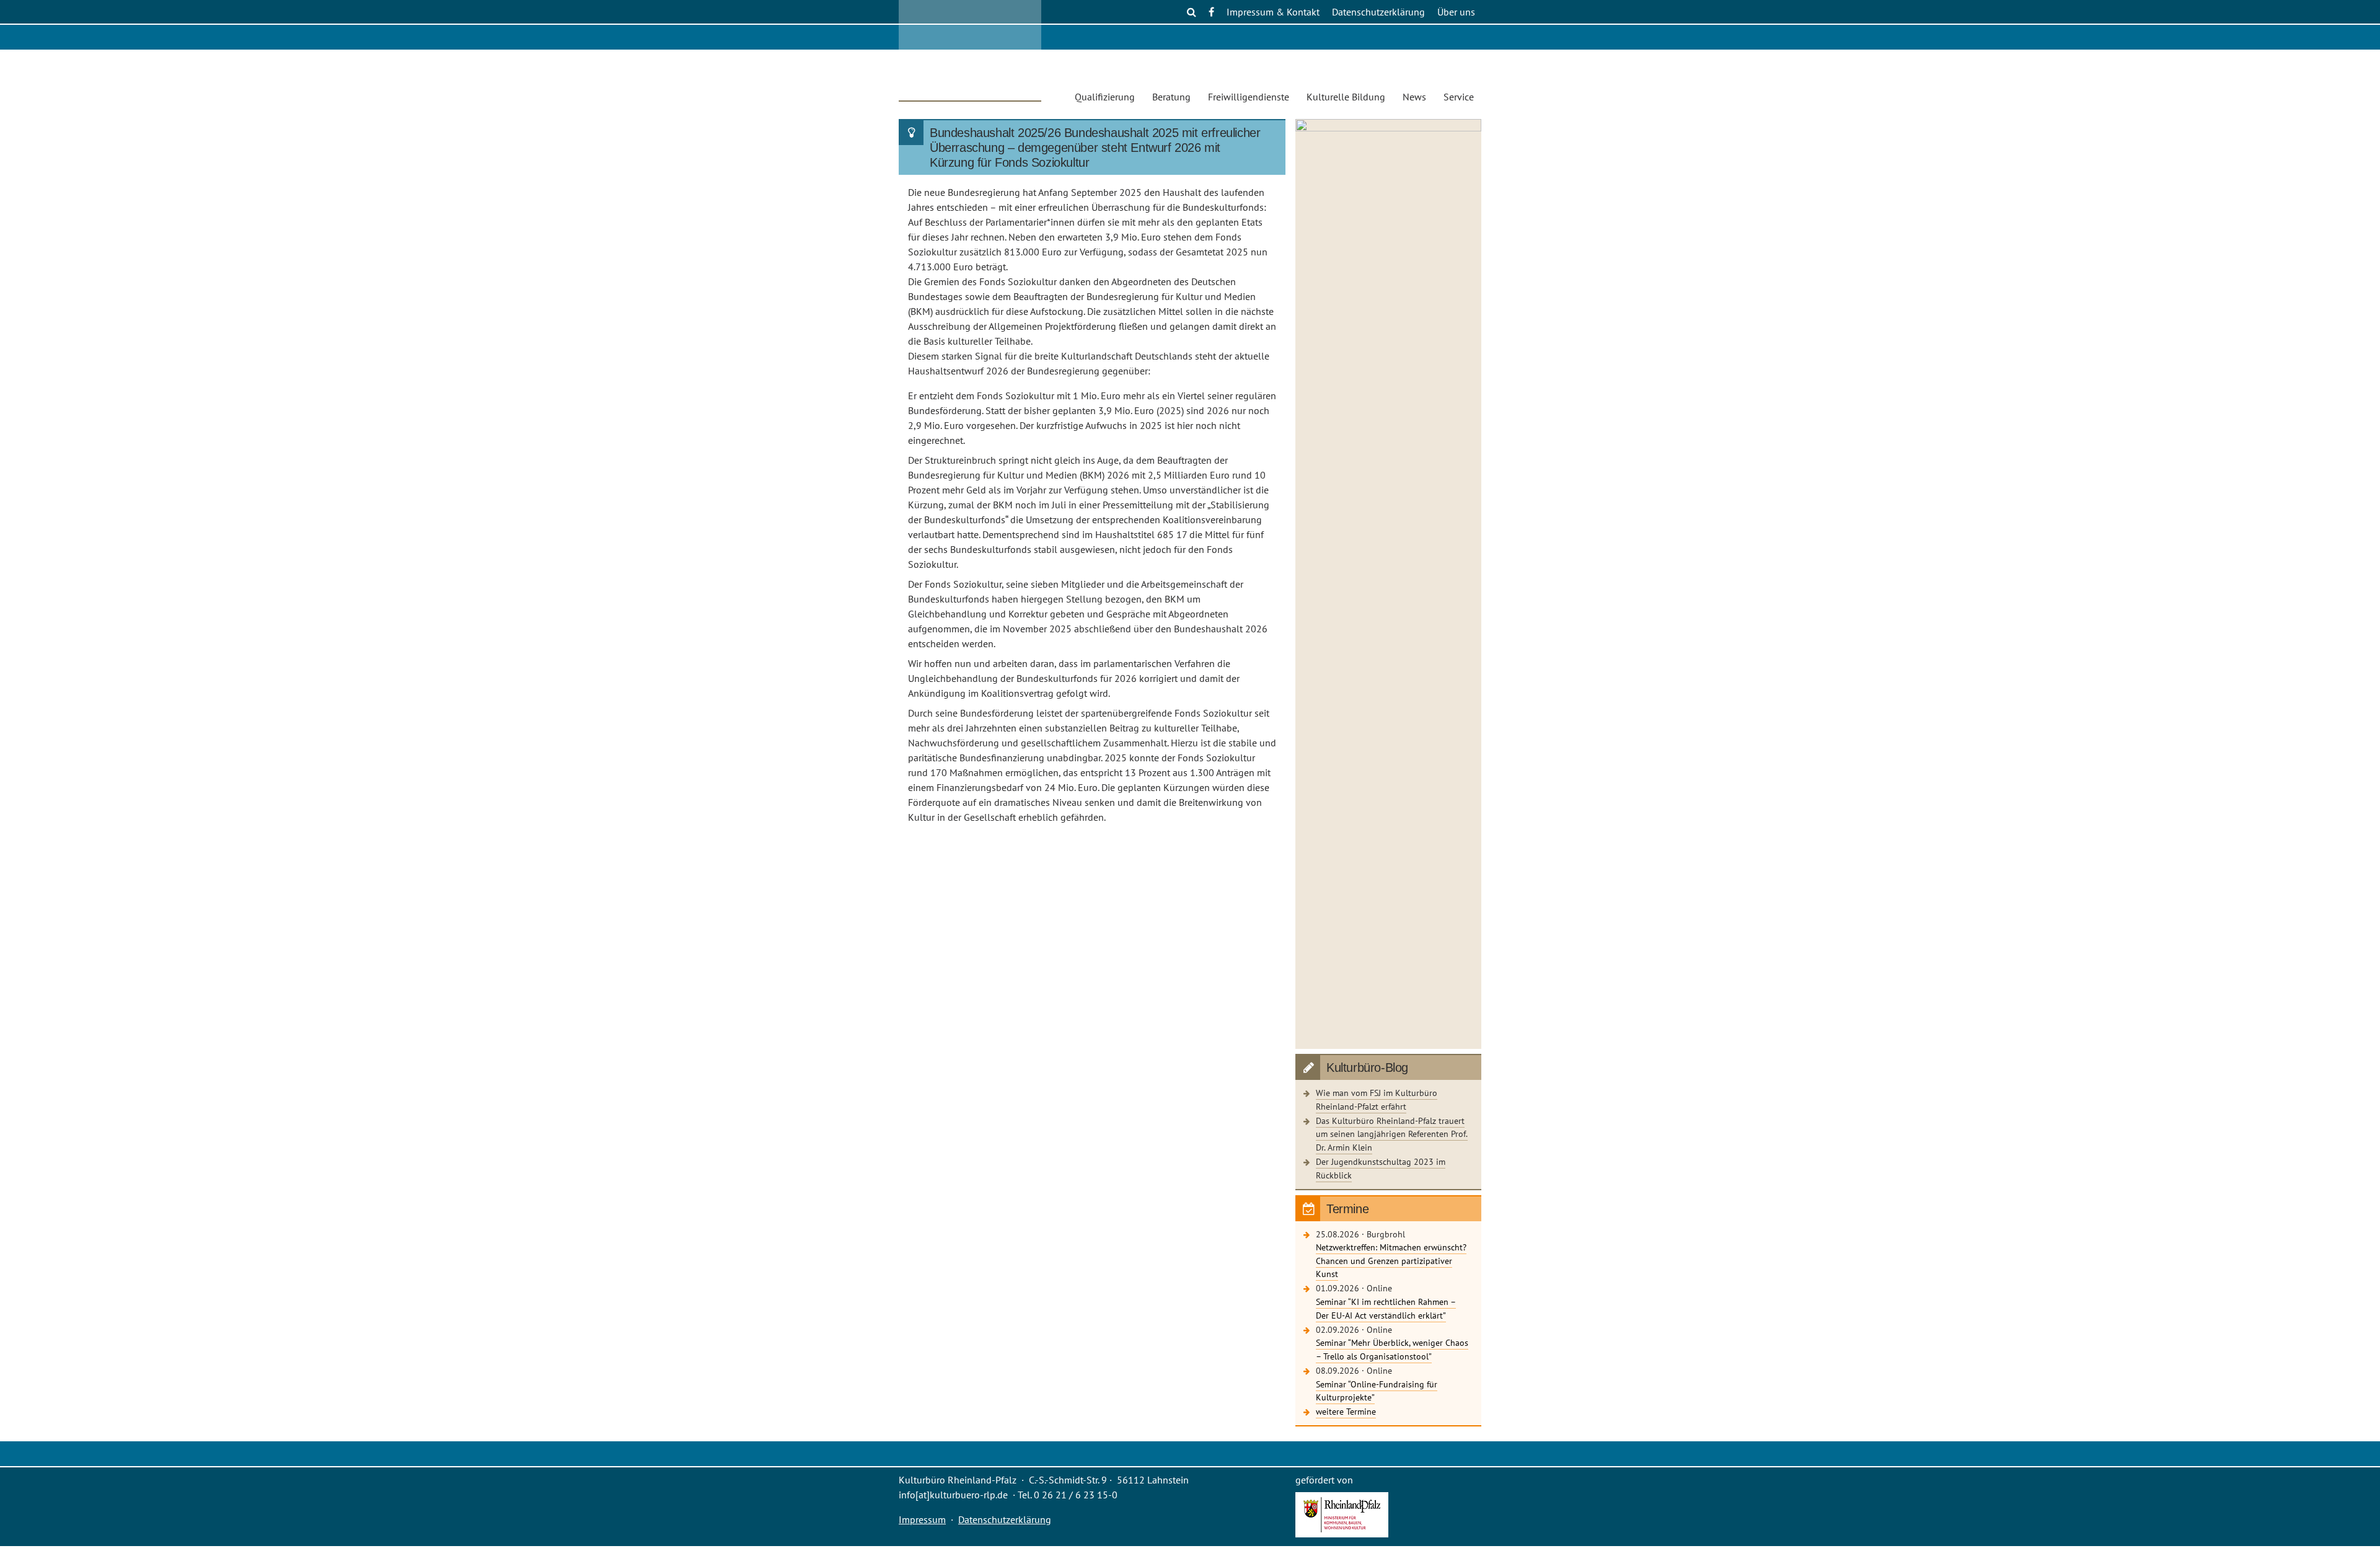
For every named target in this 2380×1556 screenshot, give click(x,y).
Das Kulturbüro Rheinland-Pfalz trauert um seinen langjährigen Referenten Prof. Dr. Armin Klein (1392, 1134)
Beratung (1171, 97)
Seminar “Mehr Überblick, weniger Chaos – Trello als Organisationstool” (1392, 1349)
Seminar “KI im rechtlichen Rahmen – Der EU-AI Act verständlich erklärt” (1386, 1308)
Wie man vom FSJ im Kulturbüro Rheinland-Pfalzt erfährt (1377, 1099)
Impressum (922, 1519)
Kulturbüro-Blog (1367, 1068)
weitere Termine (1346, 1411)
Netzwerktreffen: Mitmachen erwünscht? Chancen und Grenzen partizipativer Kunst (1391, 1260)
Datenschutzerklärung (1378, 12)
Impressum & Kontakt (1273, 12)
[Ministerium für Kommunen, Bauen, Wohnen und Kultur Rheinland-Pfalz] (1342, 1534)
